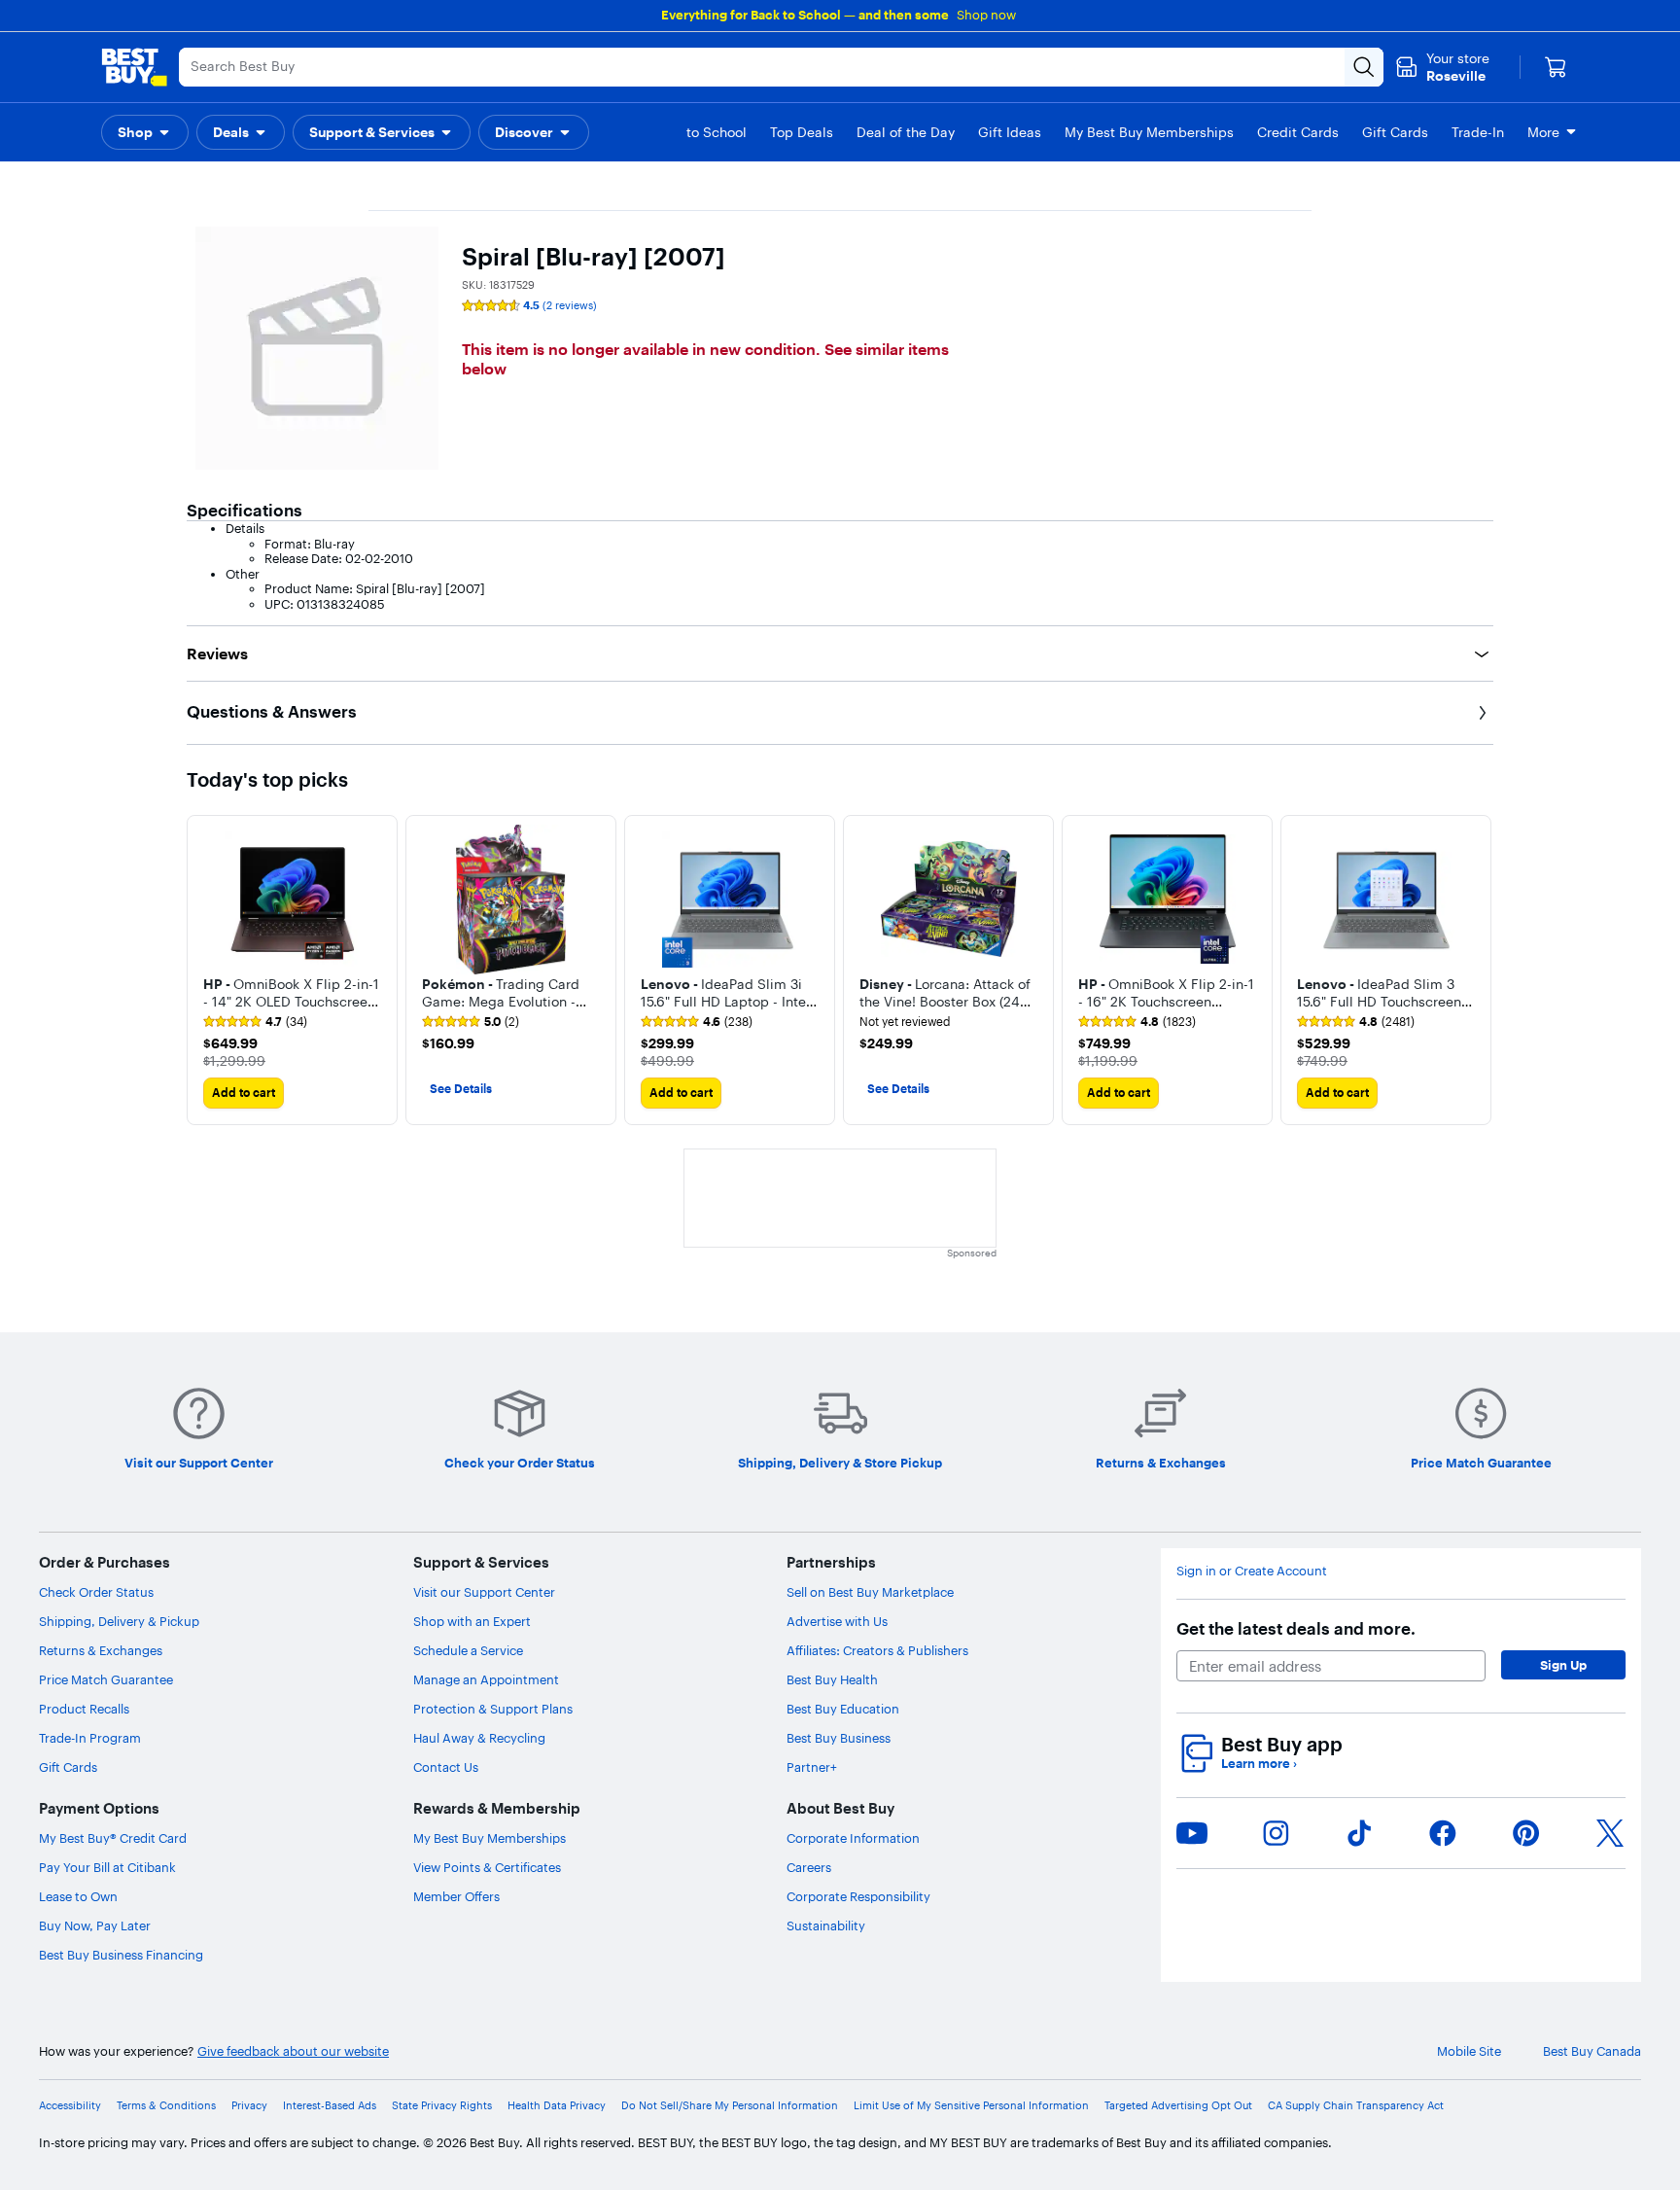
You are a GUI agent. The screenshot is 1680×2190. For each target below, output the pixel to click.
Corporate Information (853, 1838)
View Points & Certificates (487, 1867)
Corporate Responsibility (858, 1896)
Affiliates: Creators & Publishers (877, 1650)
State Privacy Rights (442, 2106)
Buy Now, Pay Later (95, 1925)
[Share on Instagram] (1276, 1833)
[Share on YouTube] (1192, 1833)
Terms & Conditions (166, 2106)
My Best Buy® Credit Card (113, 1838)
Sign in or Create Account (1252, 1571)
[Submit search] (1364, 67)
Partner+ (812, 1767)
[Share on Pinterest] (1526, 1833)
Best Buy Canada (1592, 2051)
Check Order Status (96, 1592)
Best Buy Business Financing (121, 1955)
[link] (255, 1022)
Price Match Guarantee (106, 1679)
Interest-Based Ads (330, 2106)
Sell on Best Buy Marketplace (870, 1592)
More (1543, 132)
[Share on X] (1610, 1833)
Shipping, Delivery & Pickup (119, 1621)
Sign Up (1563, 1665)
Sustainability (826, 1925)
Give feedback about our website (293, 2051)
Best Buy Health (832, 1679)
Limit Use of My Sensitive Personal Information (971, 2106)
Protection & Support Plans (493, 1709)
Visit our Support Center (484, 1592)
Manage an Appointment (486, 1679)
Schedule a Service (468, 1650)
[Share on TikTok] (1359, 1833)
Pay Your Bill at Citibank (107, 1867)
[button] (145, 132)
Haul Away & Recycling (479, 1738)
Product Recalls (84, 1709)
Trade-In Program (90, 1738)
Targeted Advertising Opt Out (1178, 2106)
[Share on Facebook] (1443, 1833)
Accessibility (70, 2106)
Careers (809, 1867)
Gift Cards (68, 1767)
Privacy (249, 2106)
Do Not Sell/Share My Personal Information (730, 2106)
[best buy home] (134, 67)
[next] (1478, 970)
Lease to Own (78, 1896)
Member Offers (456, 1896)
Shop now (986, 15)
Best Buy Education (843, 1709)
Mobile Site (1469, 2051)
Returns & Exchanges (101, 1650)
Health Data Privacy (557, 2106)
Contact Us (446, 1767)
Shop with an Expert (472, 1621)
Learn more (1259, 1764)
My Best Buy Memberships (490, 1838)
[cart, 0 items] (1556, 67)
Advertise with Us (837, 1621)
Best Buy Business (839, 1738)
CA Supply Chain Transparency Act (1356, 2106)
